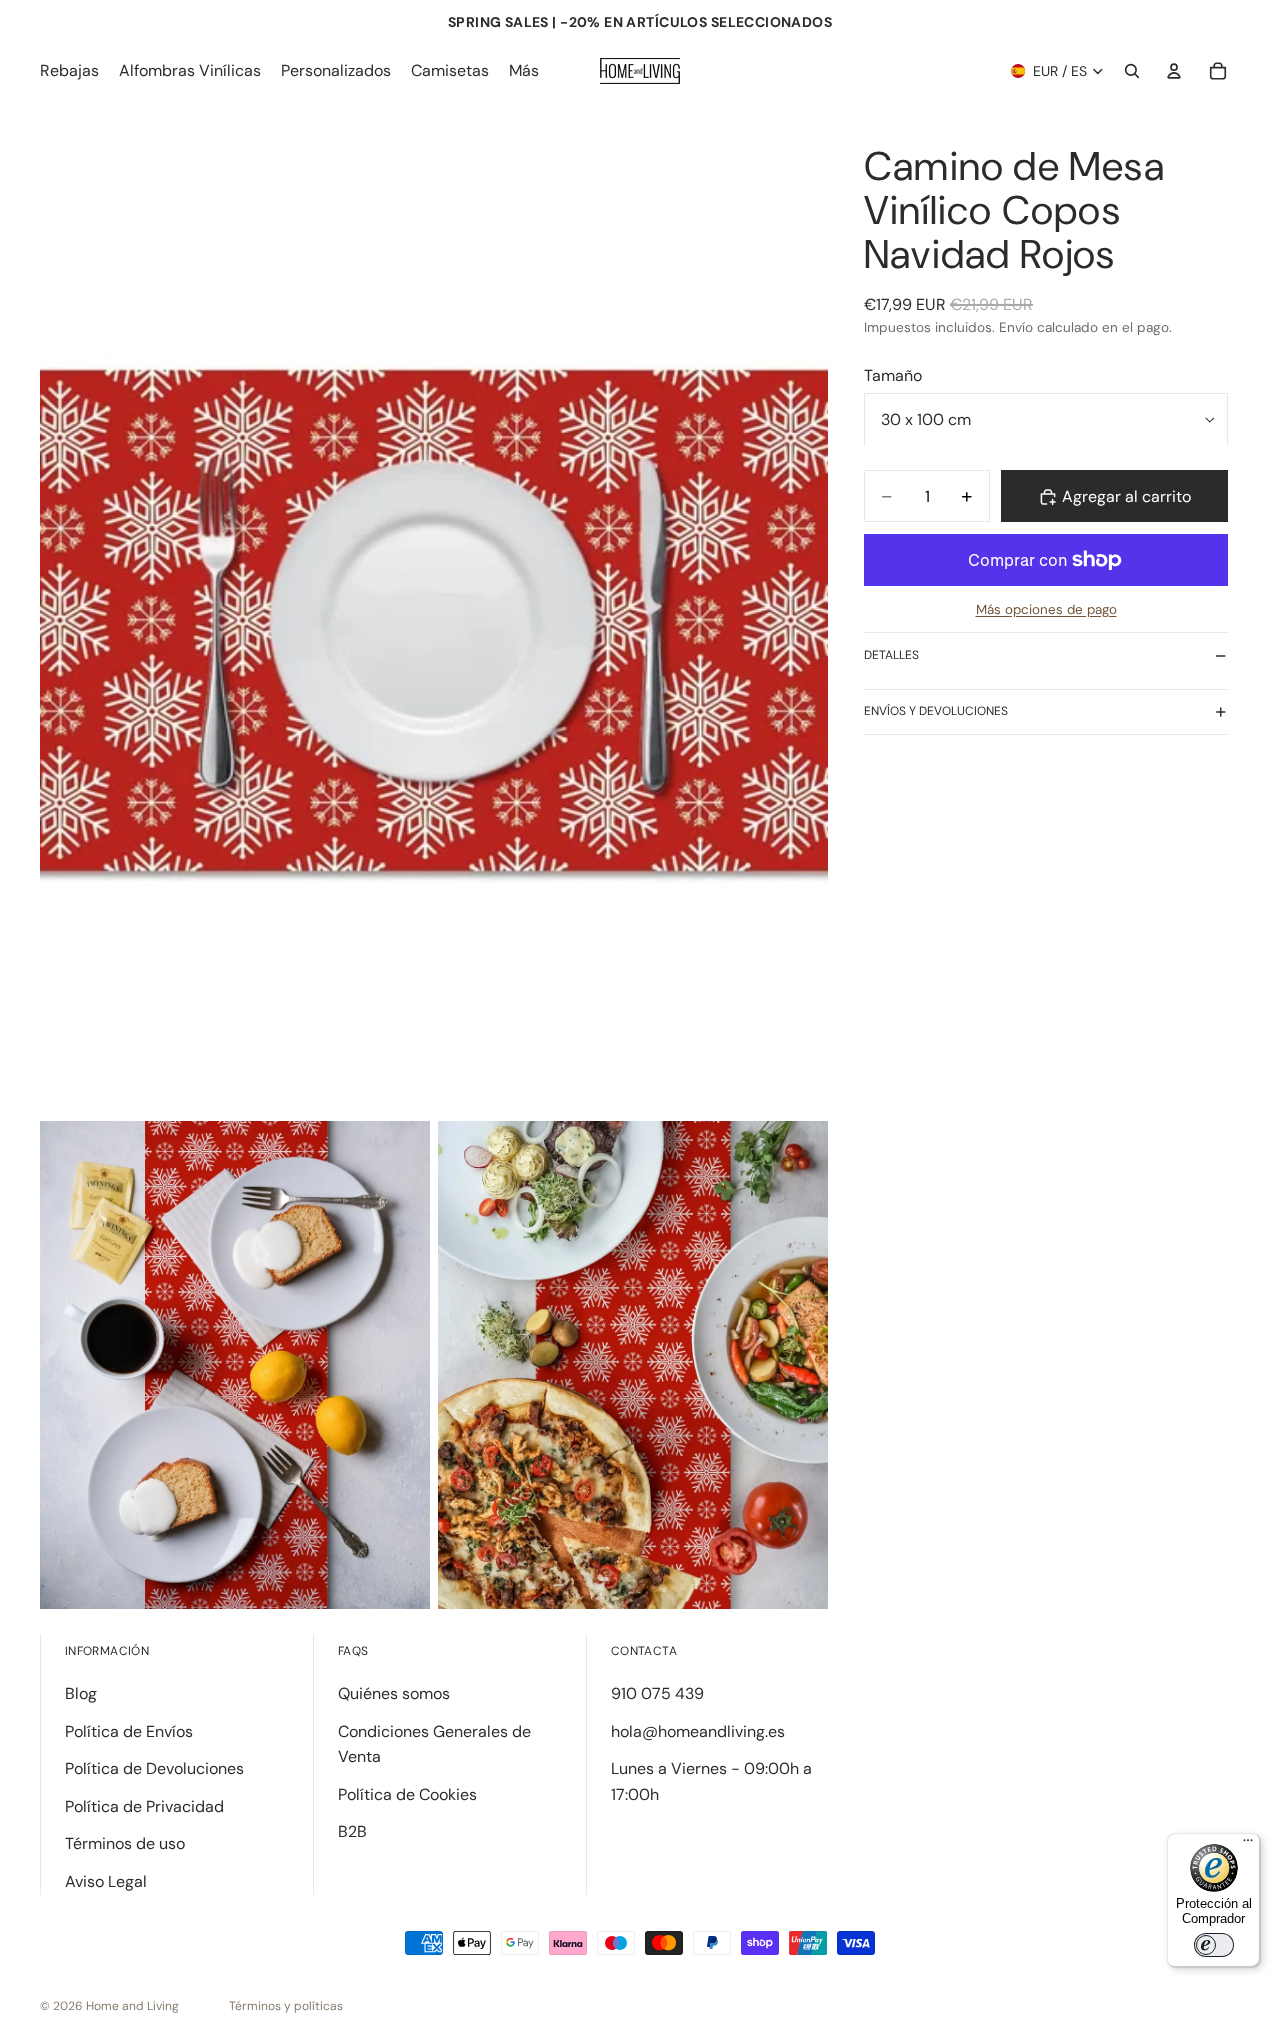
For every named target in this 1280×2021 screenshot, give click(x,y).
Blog (81, 1693)
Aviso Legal (106, 1881)
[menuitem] (524, 71)
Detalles (891, 655)
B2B (352, 1831)
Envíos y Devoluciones (936, 711)
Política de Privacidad (144, 1806)
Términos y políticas (286, 2006)
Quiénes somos (394, 1693)
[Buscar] (1132, 71)
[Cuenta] (1174, 71)
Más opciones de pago (1046, 609)
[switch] (1214, 1945)
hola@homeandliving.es (698, 1731)
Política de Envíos (129, 1731)
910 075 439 (657, 1693)
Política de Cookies (407, 1794)
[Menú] (1248, 1845)
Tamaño (893, 375)
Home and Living (132, 2006)
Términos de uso (125, 1843)
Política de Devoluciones (154, 1768)
